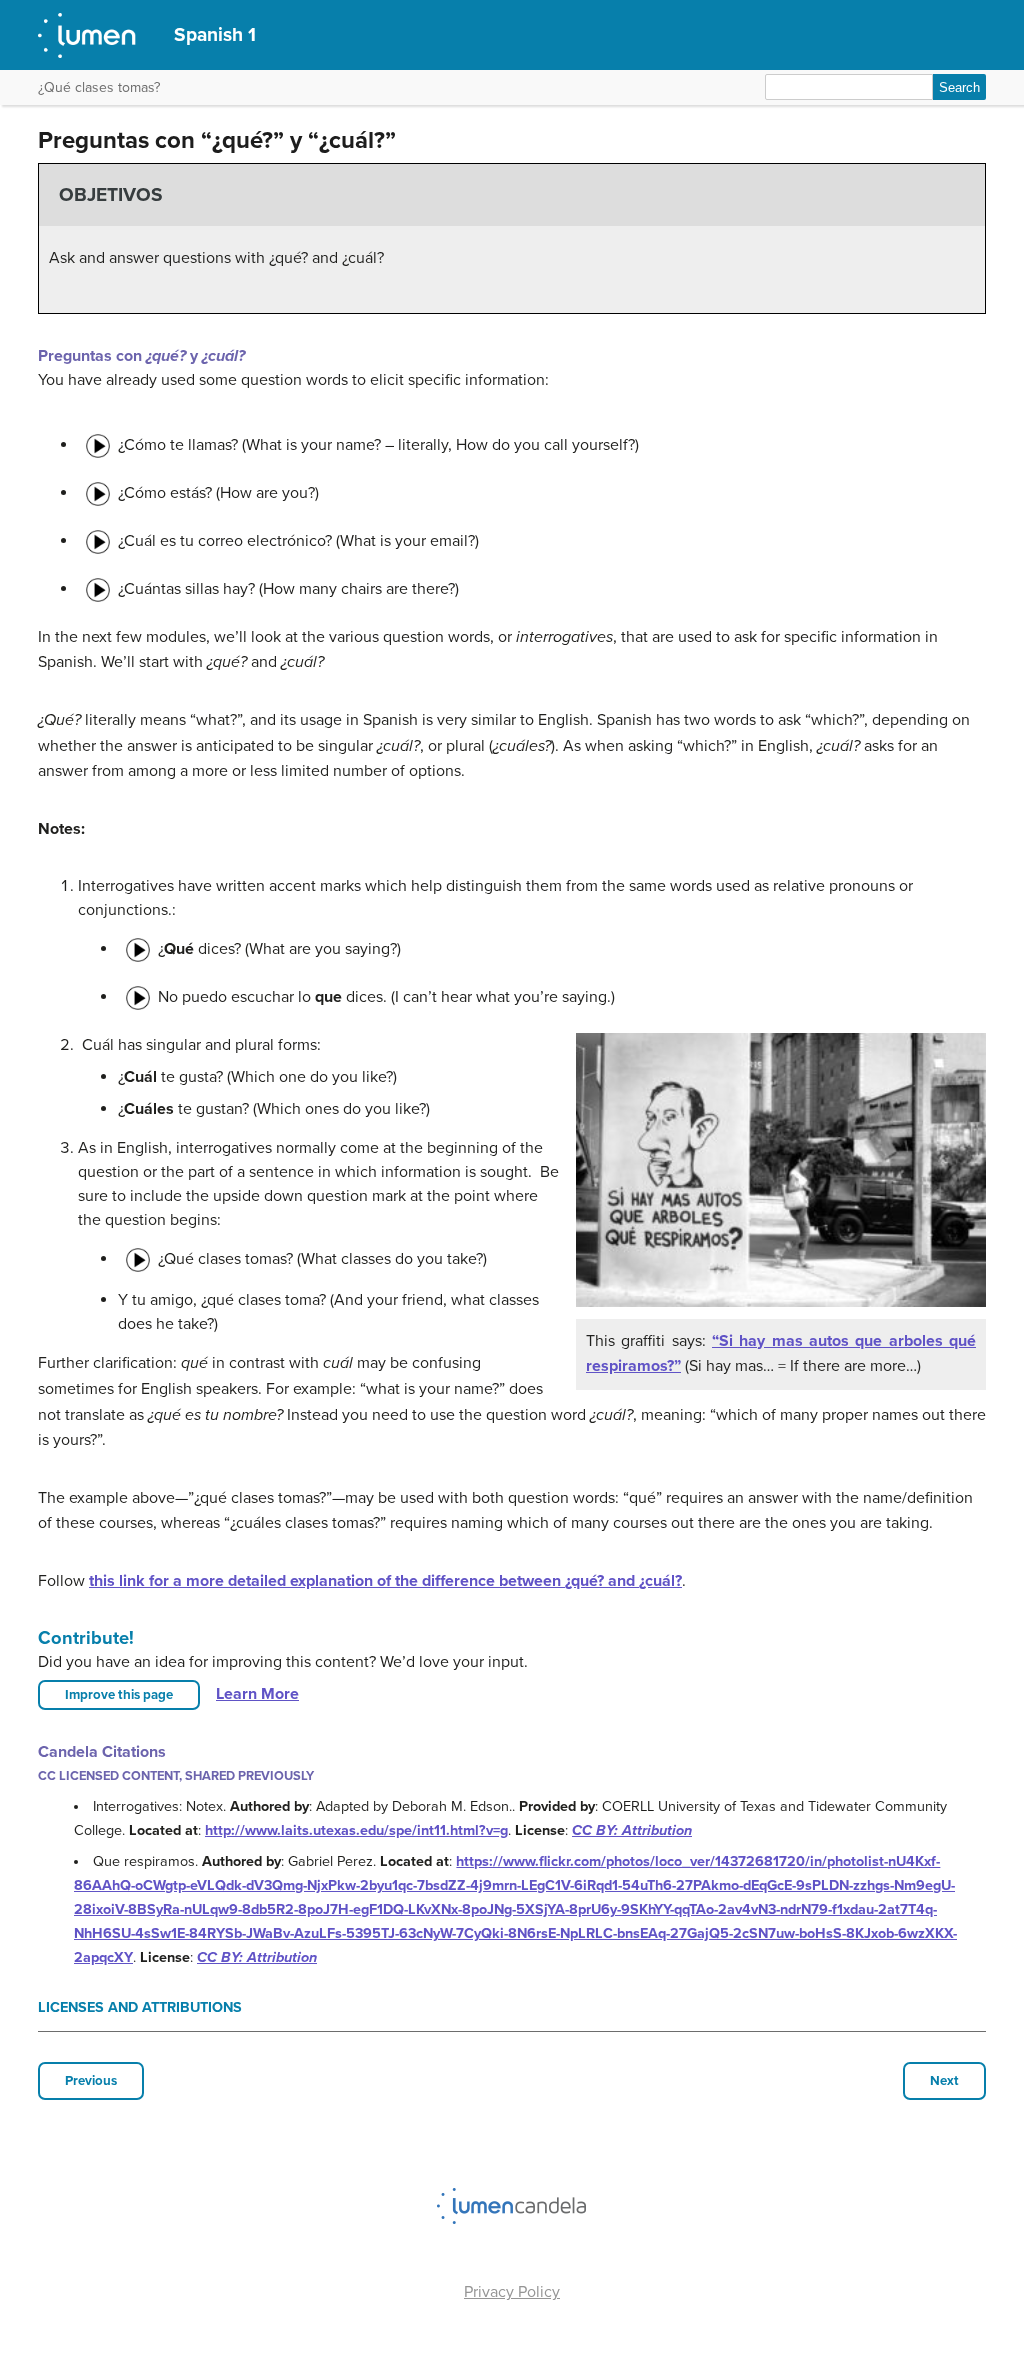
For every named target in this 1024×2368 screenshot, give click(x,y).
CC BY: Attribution (632, 1830)
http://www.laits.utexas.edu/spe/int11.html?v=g (356, 1830)
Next (944, 2081)
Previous (91, 2081)
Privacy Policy (512, 2292)
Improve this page (119, 1695)
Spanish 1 (215, 34)
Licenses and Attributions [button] (140, 2007)
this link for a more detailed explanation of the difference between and (385, 1581)
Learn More (257, 1694)
